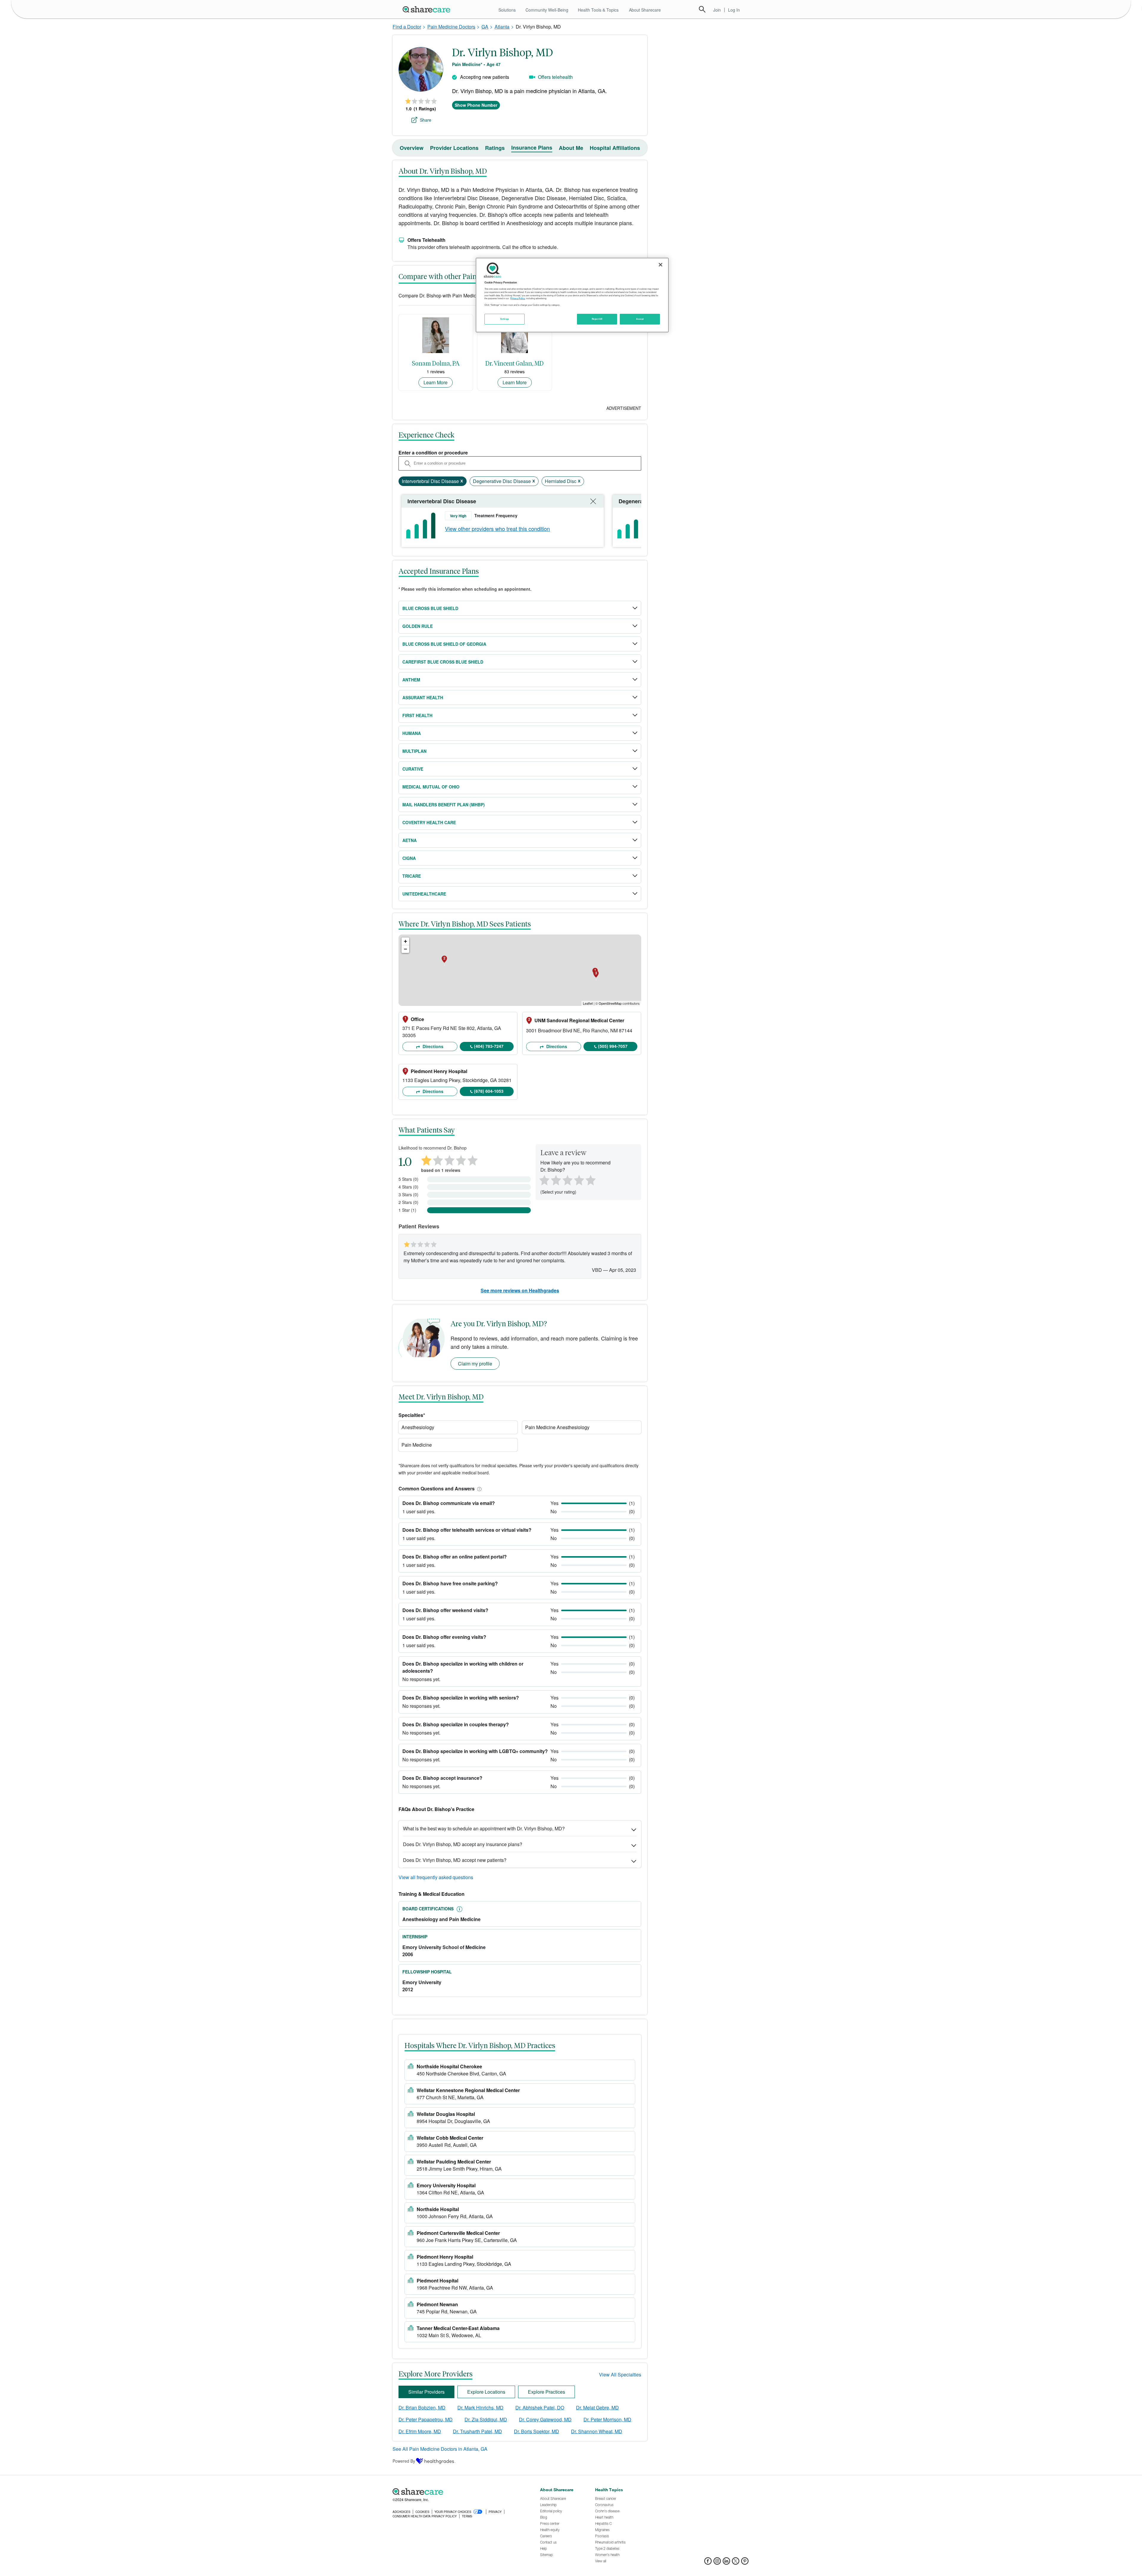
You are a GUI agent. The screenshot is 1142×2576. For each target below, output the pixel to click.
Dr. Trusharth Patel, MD (477, 2431)
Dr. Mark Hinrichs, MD (480, 2408)
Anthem (411, 680)
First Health (417, 715)
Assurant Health (423, 697)
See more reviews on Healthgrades (520, 1290)
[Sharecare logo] (458, 2492)
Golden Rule (418, 626)
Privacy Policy (518, 298)
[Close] (661, 265)
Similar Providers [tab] (426, 2392)
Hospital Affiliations (615, 148)
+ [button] (405, 941)
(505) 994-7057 (613, 1046)
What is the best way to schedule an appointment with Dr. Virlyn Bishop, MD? (484, 1828)
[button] (478, 1488)
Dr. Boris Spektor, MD (537, 2431)
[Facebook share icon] (708, 2563)
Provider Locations (454, 148)
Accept (640, 319)
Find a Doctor (407, 27)
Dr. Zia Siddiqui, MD (486, 2419)
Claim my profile (475, 1364)
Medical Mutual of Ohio (431, 787)
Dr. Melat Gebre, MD (597, 2408)
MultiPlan (414, 751)
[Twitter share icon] (736, 2563)
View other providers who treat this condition (497, 529)
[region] (572, 295)
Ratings (495, 148)
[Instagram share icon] (717, 2563)
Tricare (412, 876)
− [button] (405, 949)
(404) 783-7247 (489, 1046)
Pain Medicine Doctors (451, 27)
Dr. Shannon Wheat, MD (597, 2431)
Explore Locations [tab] (486, 2392)
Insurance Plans (532, 148)
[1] (543, 1179)
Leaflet (588, 1003)
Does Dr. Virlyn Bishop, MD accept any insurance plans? (463, 1844)
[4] (579, 1179)
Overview (412, 148)
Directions (432, 1046)
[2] (555, 1179)
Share (426, 120)
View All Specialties (620, 2374)
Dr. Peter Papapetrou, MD (426, 2419)
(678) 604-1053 (489, 1091)
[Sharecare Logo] (428, 9)
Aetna (410, 840)
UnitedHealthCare (424, 894)
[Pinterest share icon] (745, 2563)
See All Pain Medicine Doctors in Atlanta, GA (440, 2449)
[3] (567, 1179)
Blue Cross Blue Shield (430, 608)
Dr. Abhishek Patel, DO (540, 2408)
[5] (591, 1179)
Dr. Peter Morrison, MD (607, 2419)
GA (485, 27)
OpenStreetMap (610, 1003)
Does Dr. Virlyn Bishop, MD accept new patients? (455, 1860)
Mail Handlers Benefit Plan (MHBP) (444, 805)
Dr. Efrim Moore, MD (420, 2431)
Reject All (597, 319)
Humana (412, 733)
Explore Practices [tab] (546, 2392)
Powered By (404, 2461)
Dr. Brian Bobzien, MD (422, 2408)
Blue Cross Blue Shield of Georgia (444, 644)
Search (702, 9)
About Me (571, 148)
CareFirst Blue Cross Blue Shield (443, 662)
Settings (505, 319)
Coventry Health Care (429, 822)
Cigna (409, 858)
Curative (413, 769)
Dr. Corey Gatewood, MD (545, 2419)
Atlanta (502, 27)
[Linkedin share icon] (726, 2563)
